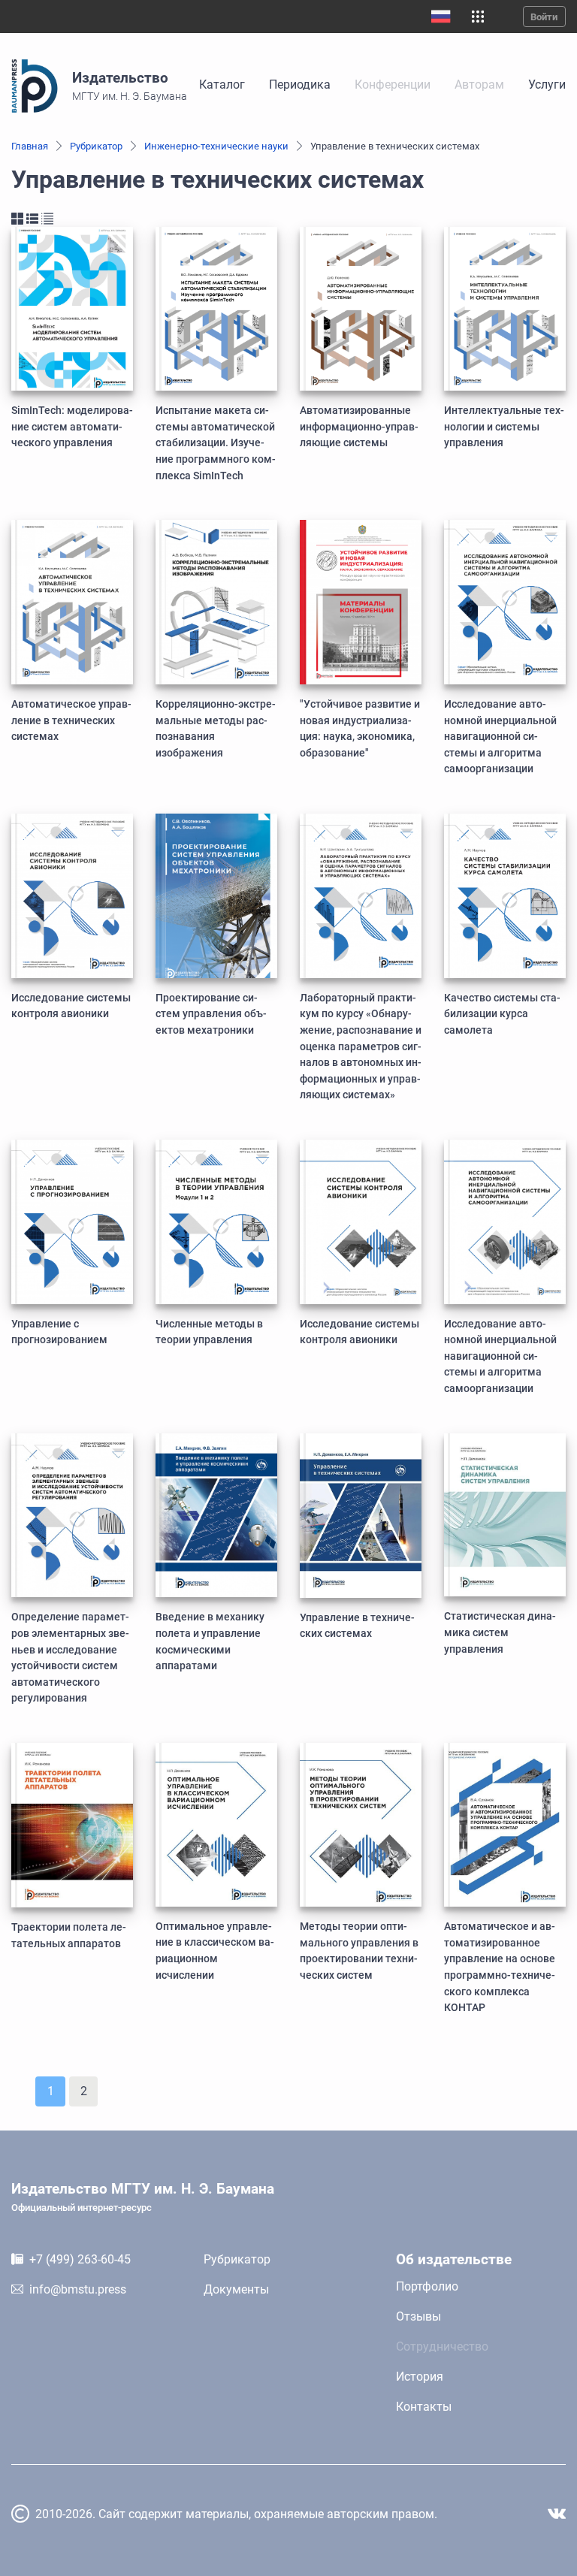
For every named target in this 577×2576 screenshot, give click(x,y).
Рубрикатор (96, 146)
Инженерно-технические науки (216, 146)
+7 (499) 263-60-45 (80, 2259)
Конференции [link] (393, 85)
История (420, 2377)
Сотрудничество (442, 2346)
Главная (30, 146)
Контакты (424, 2407)
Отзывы (418, 2316)
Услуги (547, 85)
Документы (236, 2289)
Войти (544, 17)
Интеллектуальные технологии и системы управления (504, 427)
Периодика (300, 85)
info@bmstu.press (78, 2289)
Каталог (222, 85)
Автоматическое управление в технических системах (71, 720)
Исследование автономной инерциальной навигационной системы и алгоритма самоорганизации (500, 737)
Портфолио (427, 2286)
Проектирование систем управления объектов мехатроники (211, 1014)
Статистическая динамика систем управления (500, 1632)
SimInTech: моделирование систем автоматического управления (72, 427)
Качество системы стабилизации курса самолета (502, 1014)
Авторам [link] (479, 85)
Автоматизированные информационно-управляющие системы (359, 427)
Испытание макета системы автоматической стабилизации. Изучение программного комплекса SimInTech (216, 443)
